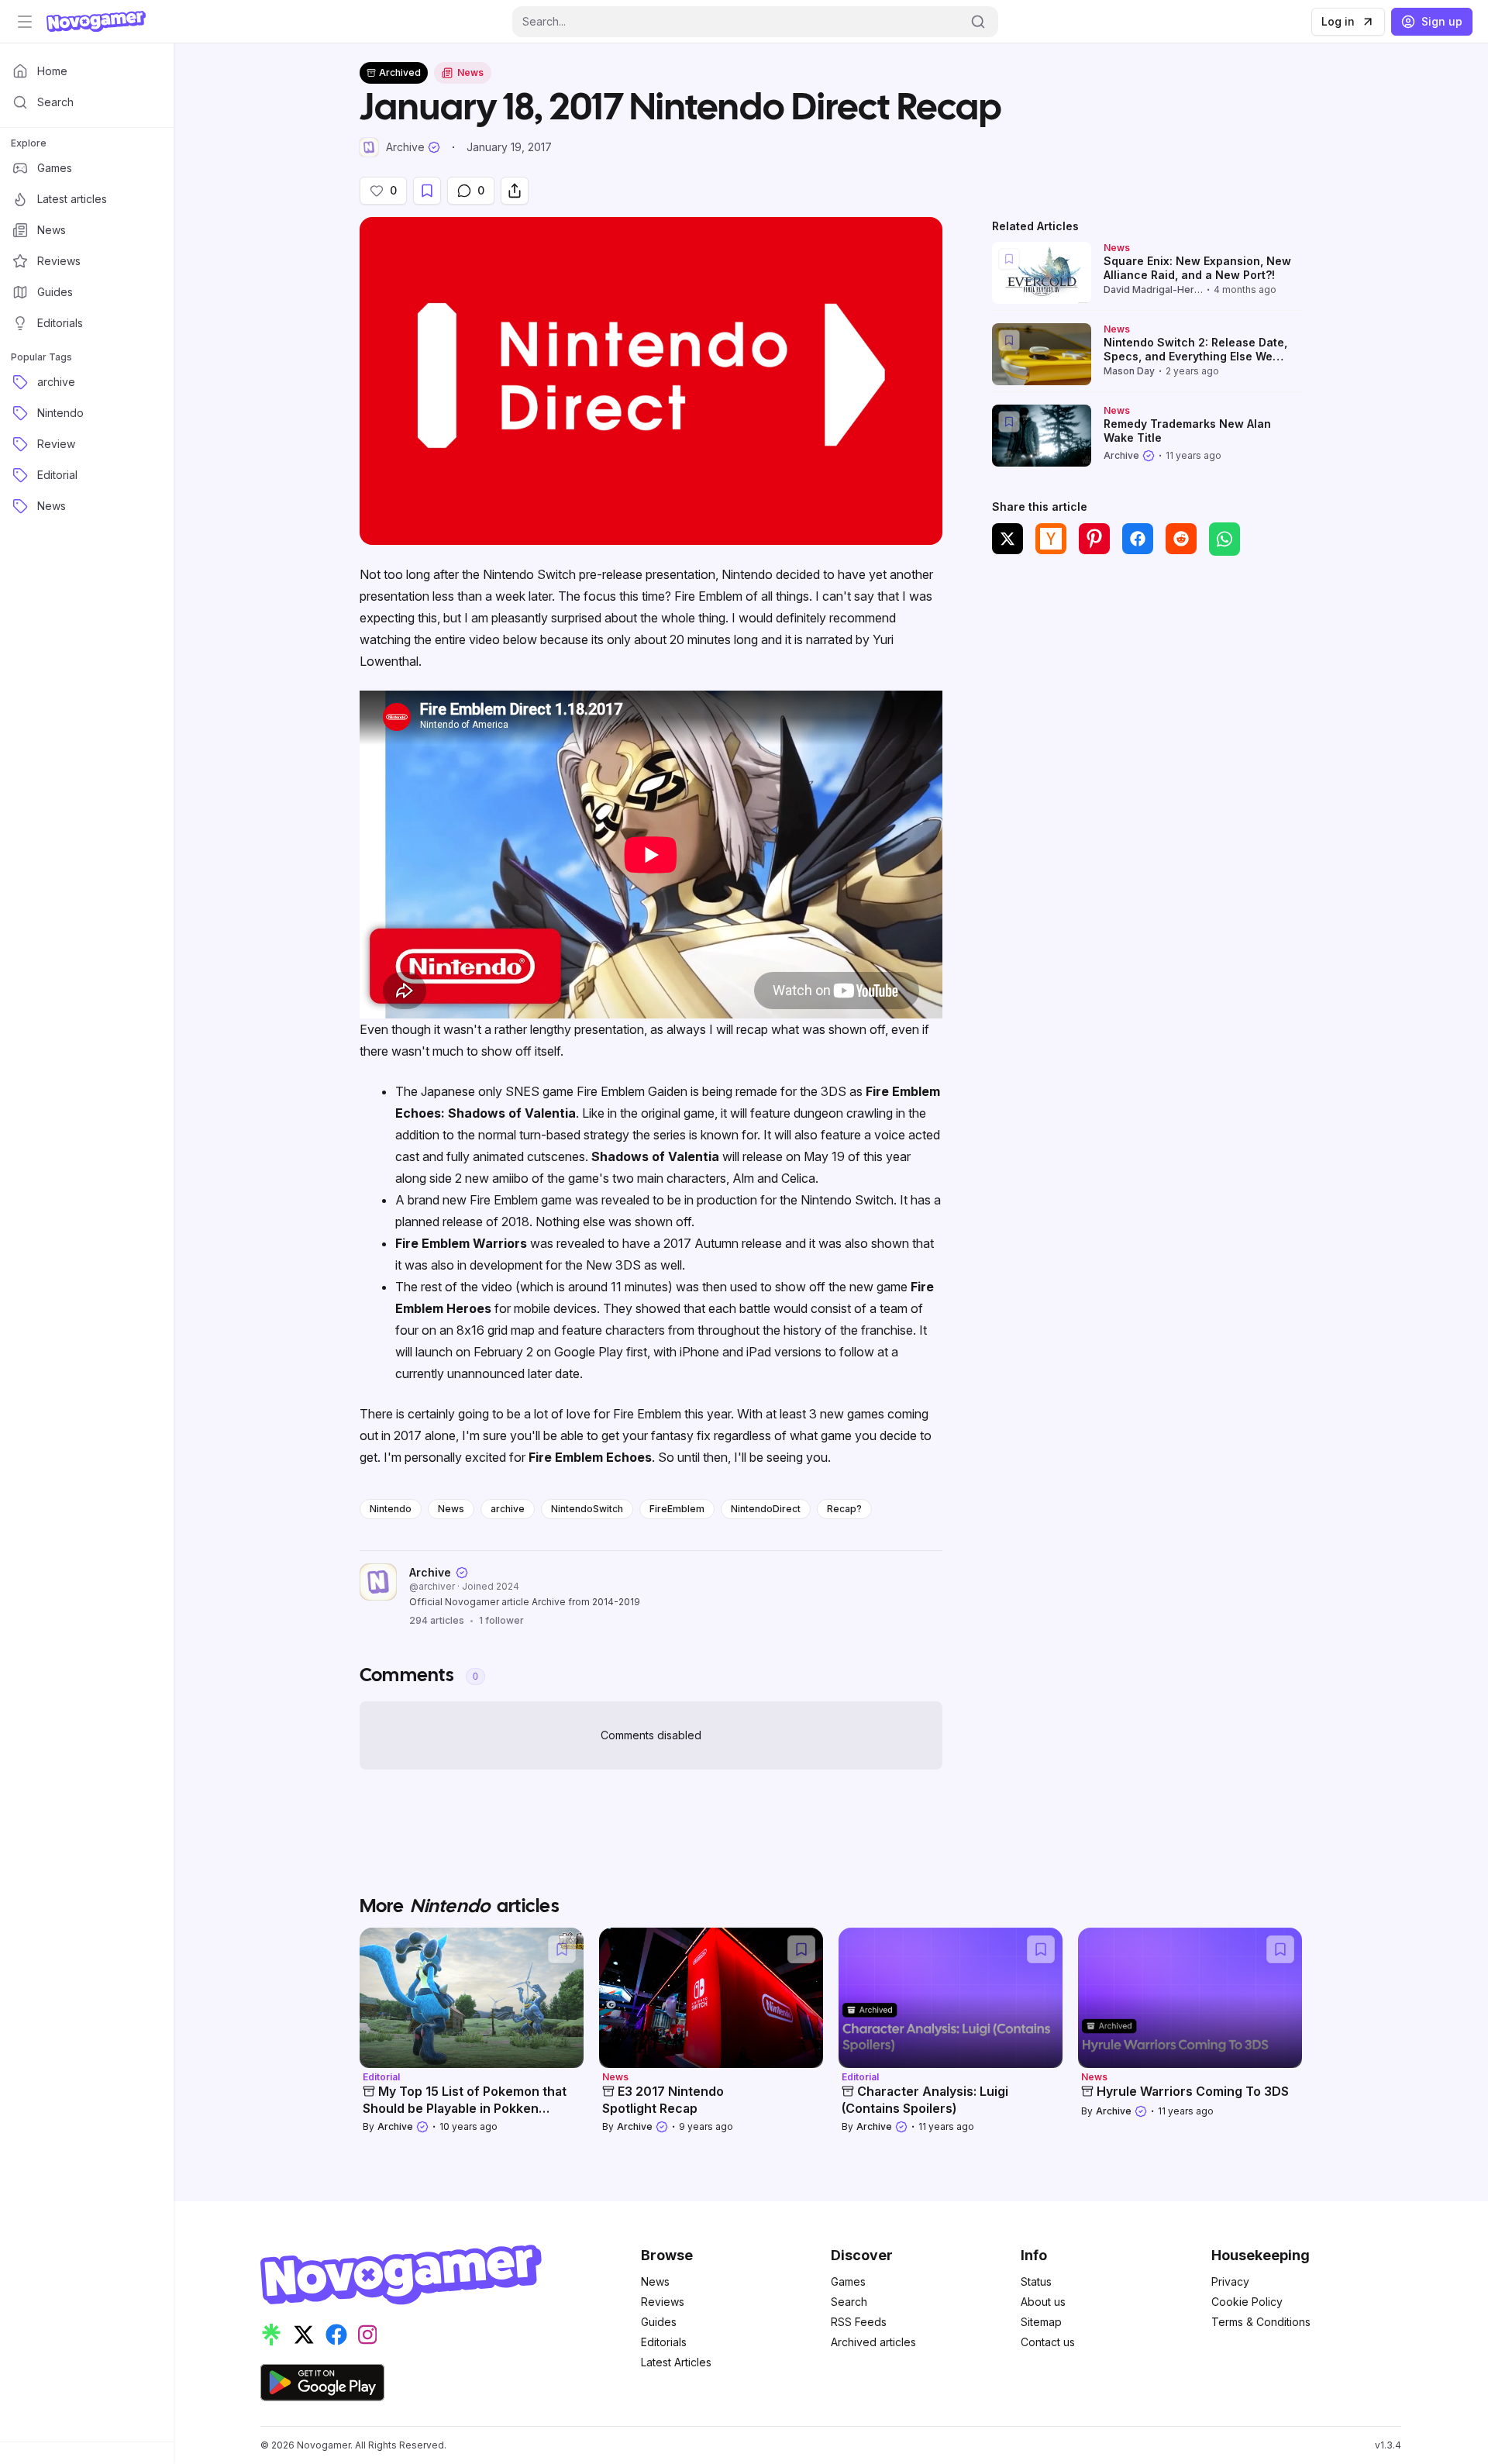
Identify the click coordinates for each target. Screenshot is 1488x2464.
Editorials (664, 2342)
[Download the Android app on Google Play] (322, 2383)
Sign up (1442, 21)
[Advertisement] (1147, 683)
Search (849, 2302)
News (451, 1509)
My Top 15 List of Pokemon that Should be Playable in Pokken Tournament (465, 2108)
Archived (400, 72)
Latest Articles (676, 2362)
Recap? (844, 1509)
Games (848, 2281)
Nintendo (391, 1509)
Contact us (1048, 2342)
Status (1036, 2281)
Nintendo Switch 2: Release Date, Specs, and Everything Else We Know (1195, 356)
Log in (1338, 21)
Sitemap (1041, 2322)
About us (1043, 2302)
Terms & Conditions (1261, 2322)
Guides (659, 2322)
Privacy (1230, 2281)
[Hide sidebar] (25, 22)
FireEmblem (677, 1509)
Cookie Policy (1247, 2302)
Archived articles (873, 2342)
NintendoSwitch (587, 1509)
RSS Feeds (859, 2322)
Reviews (663, 2302)
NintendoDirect (766, 1509)
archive (508, 1509)
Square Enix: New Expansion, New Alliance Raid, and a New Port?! (1197, 268)
